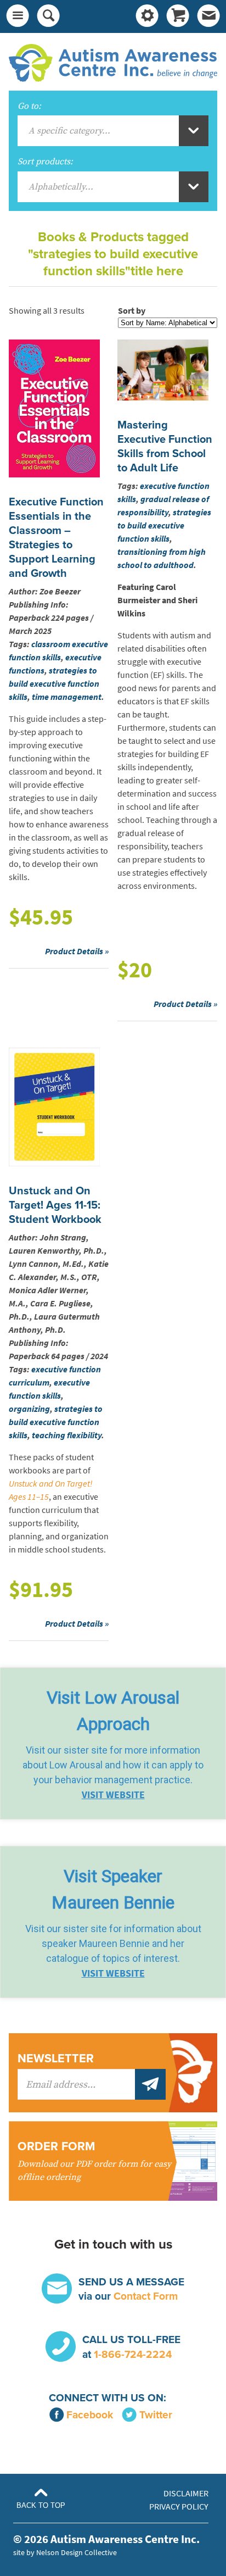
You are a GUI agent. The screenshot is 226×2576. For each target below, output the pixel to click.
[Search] (48, 16)
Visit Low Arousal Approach (113, 1711)
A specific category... (69, 131)
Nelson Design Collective (77, 2552)
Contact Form (146, 2296)
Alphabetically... (61, 187)
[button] (113, 1743)
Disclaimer (186, 2493)
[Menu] (18, 16)
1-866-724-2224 (133, 2354)
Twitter (156, 2415)
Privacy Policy (179, 2507)
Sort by (132, 311)
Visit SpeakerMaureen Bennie (113, 1889)
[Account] (147, 16)
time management (67, 697)
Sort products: (45, 162)
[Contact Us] (208, 16)
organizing (29, 1409)
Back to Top (41, 2505)
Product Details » (77, 951)
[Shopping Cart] (178, 16)
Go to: (29, 106)
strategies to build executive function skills (54, 684)
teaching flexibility (67, 1435)
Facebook (90, 2415)
